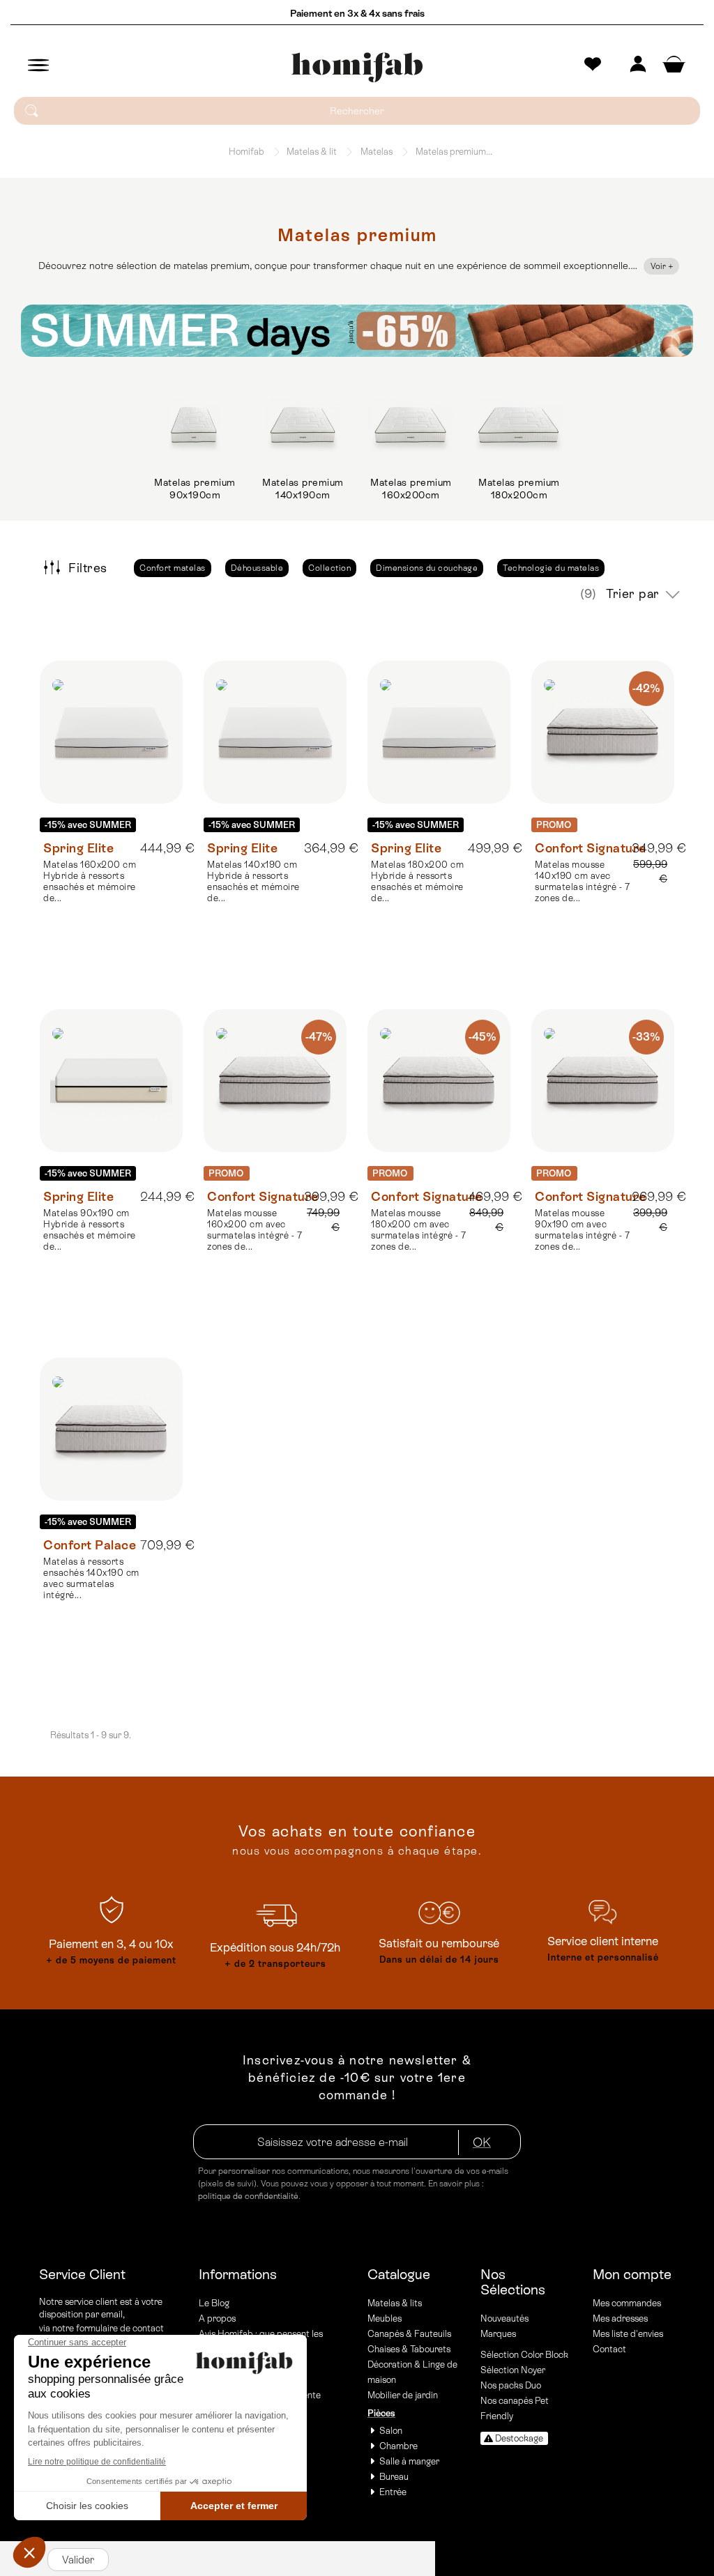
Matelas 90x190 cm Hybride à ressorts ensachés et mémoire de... (90, 1230)
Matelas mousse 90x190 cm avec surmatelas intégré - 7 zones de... (582, 1230)
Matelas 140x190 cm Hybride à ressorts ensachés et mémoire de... (253, 881)
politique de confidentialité (248, 2196)
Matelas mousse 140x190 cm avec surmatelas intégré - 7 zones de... (582, 881)
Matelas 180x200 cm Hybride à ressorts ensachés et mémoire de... (417, 881)
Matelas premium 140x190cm (303, 489)
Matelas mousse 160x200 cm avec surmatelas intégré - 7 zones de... (255, 1230)
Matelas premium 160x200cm (411, 489)
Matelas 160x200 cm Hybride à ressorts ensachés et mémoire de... (90, 881)
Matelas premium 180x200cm (519, 489)
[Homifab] (357, 68)
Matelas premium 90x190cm (195, 489)
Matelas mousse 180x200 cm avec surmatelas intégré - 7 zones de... (418, 1230)
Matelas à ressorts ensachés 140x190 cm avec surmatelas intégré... (91, 1578)
